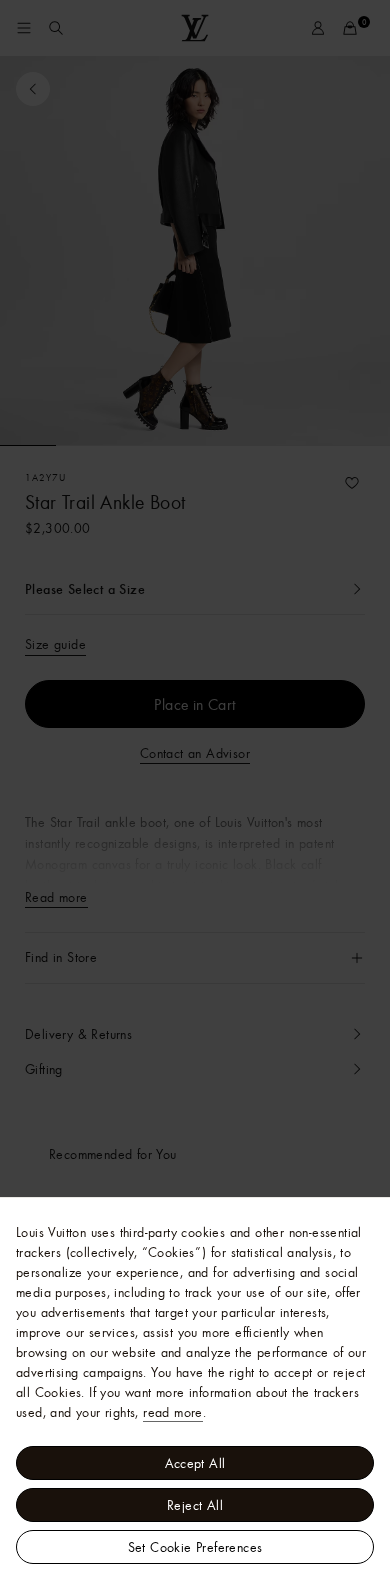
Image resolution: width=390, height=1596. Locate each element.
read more (173, 1412)
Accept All (195, 1463)
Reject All (195, 1505)
